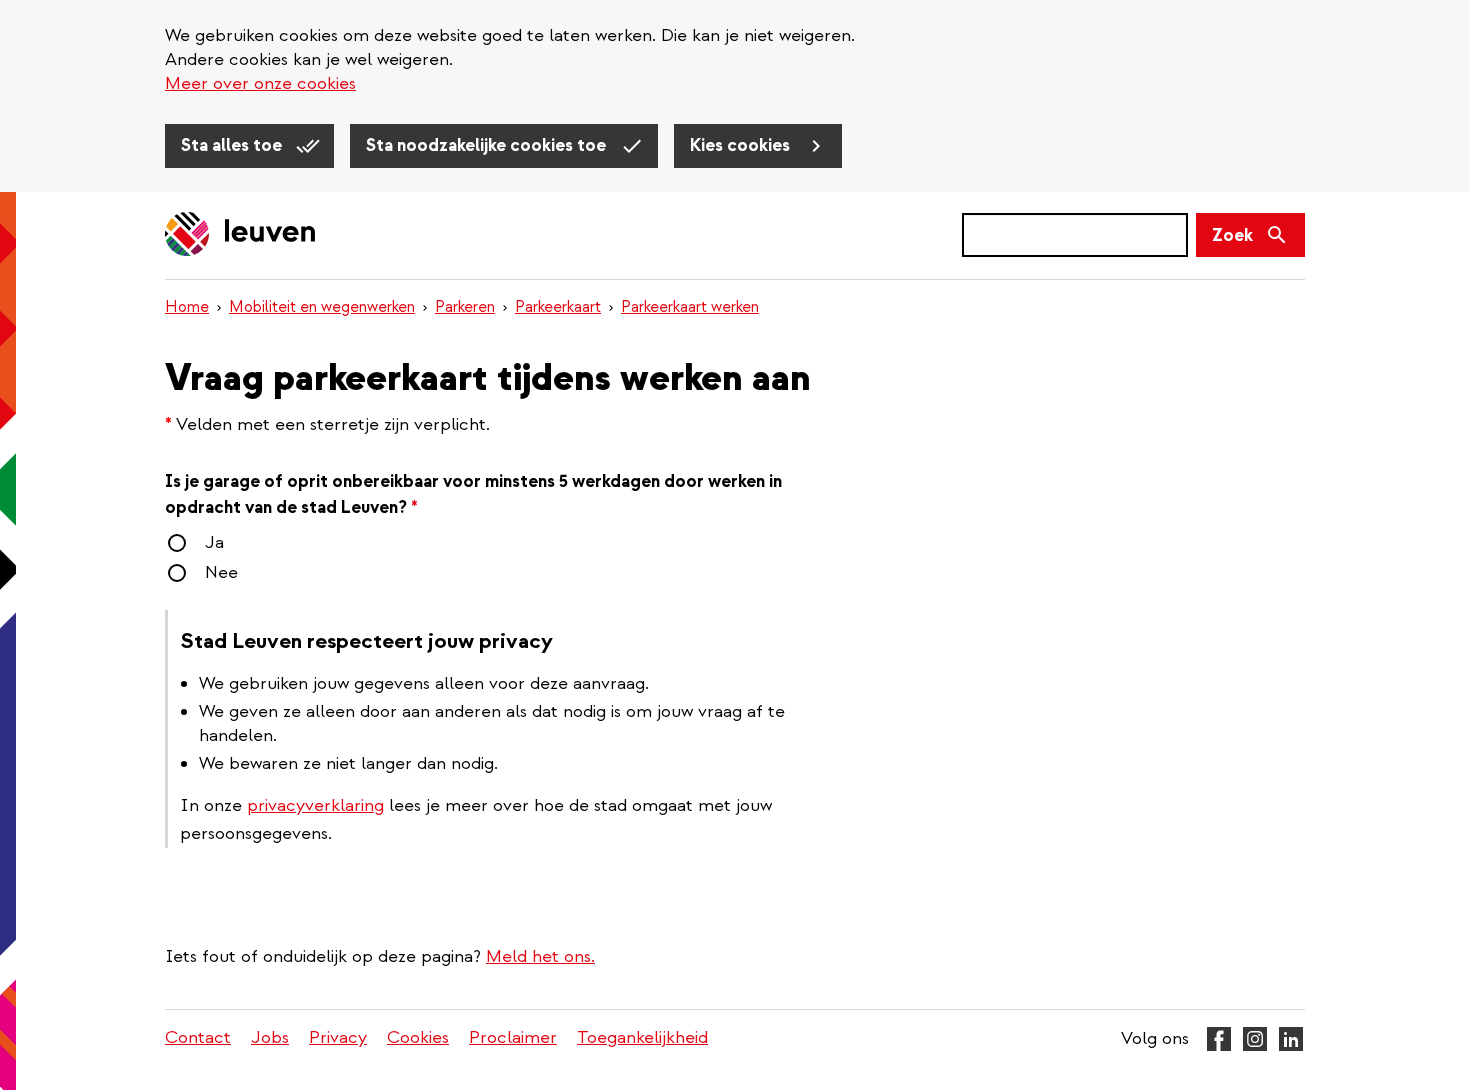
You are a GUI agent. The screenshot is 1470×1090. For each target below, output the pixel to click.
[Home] (241, 235)
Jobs (270, 1037)
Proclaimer (513, 1037)
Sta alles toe (233, 145)
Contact (198, 1037)
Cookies (418, 1037)
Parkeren (465, 307)
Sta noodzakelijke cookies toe (488, 145)
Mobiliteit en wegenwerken (322, 307)
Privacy (338, 1037)
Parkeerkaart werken (690, 307)
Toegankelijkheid (642, 1037)
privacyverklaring (315, 805)
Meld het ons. (540, 956)
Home (187, 307)
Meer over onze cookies (260, 83)
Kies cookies (742, 145)
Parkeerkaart (558, 307)
